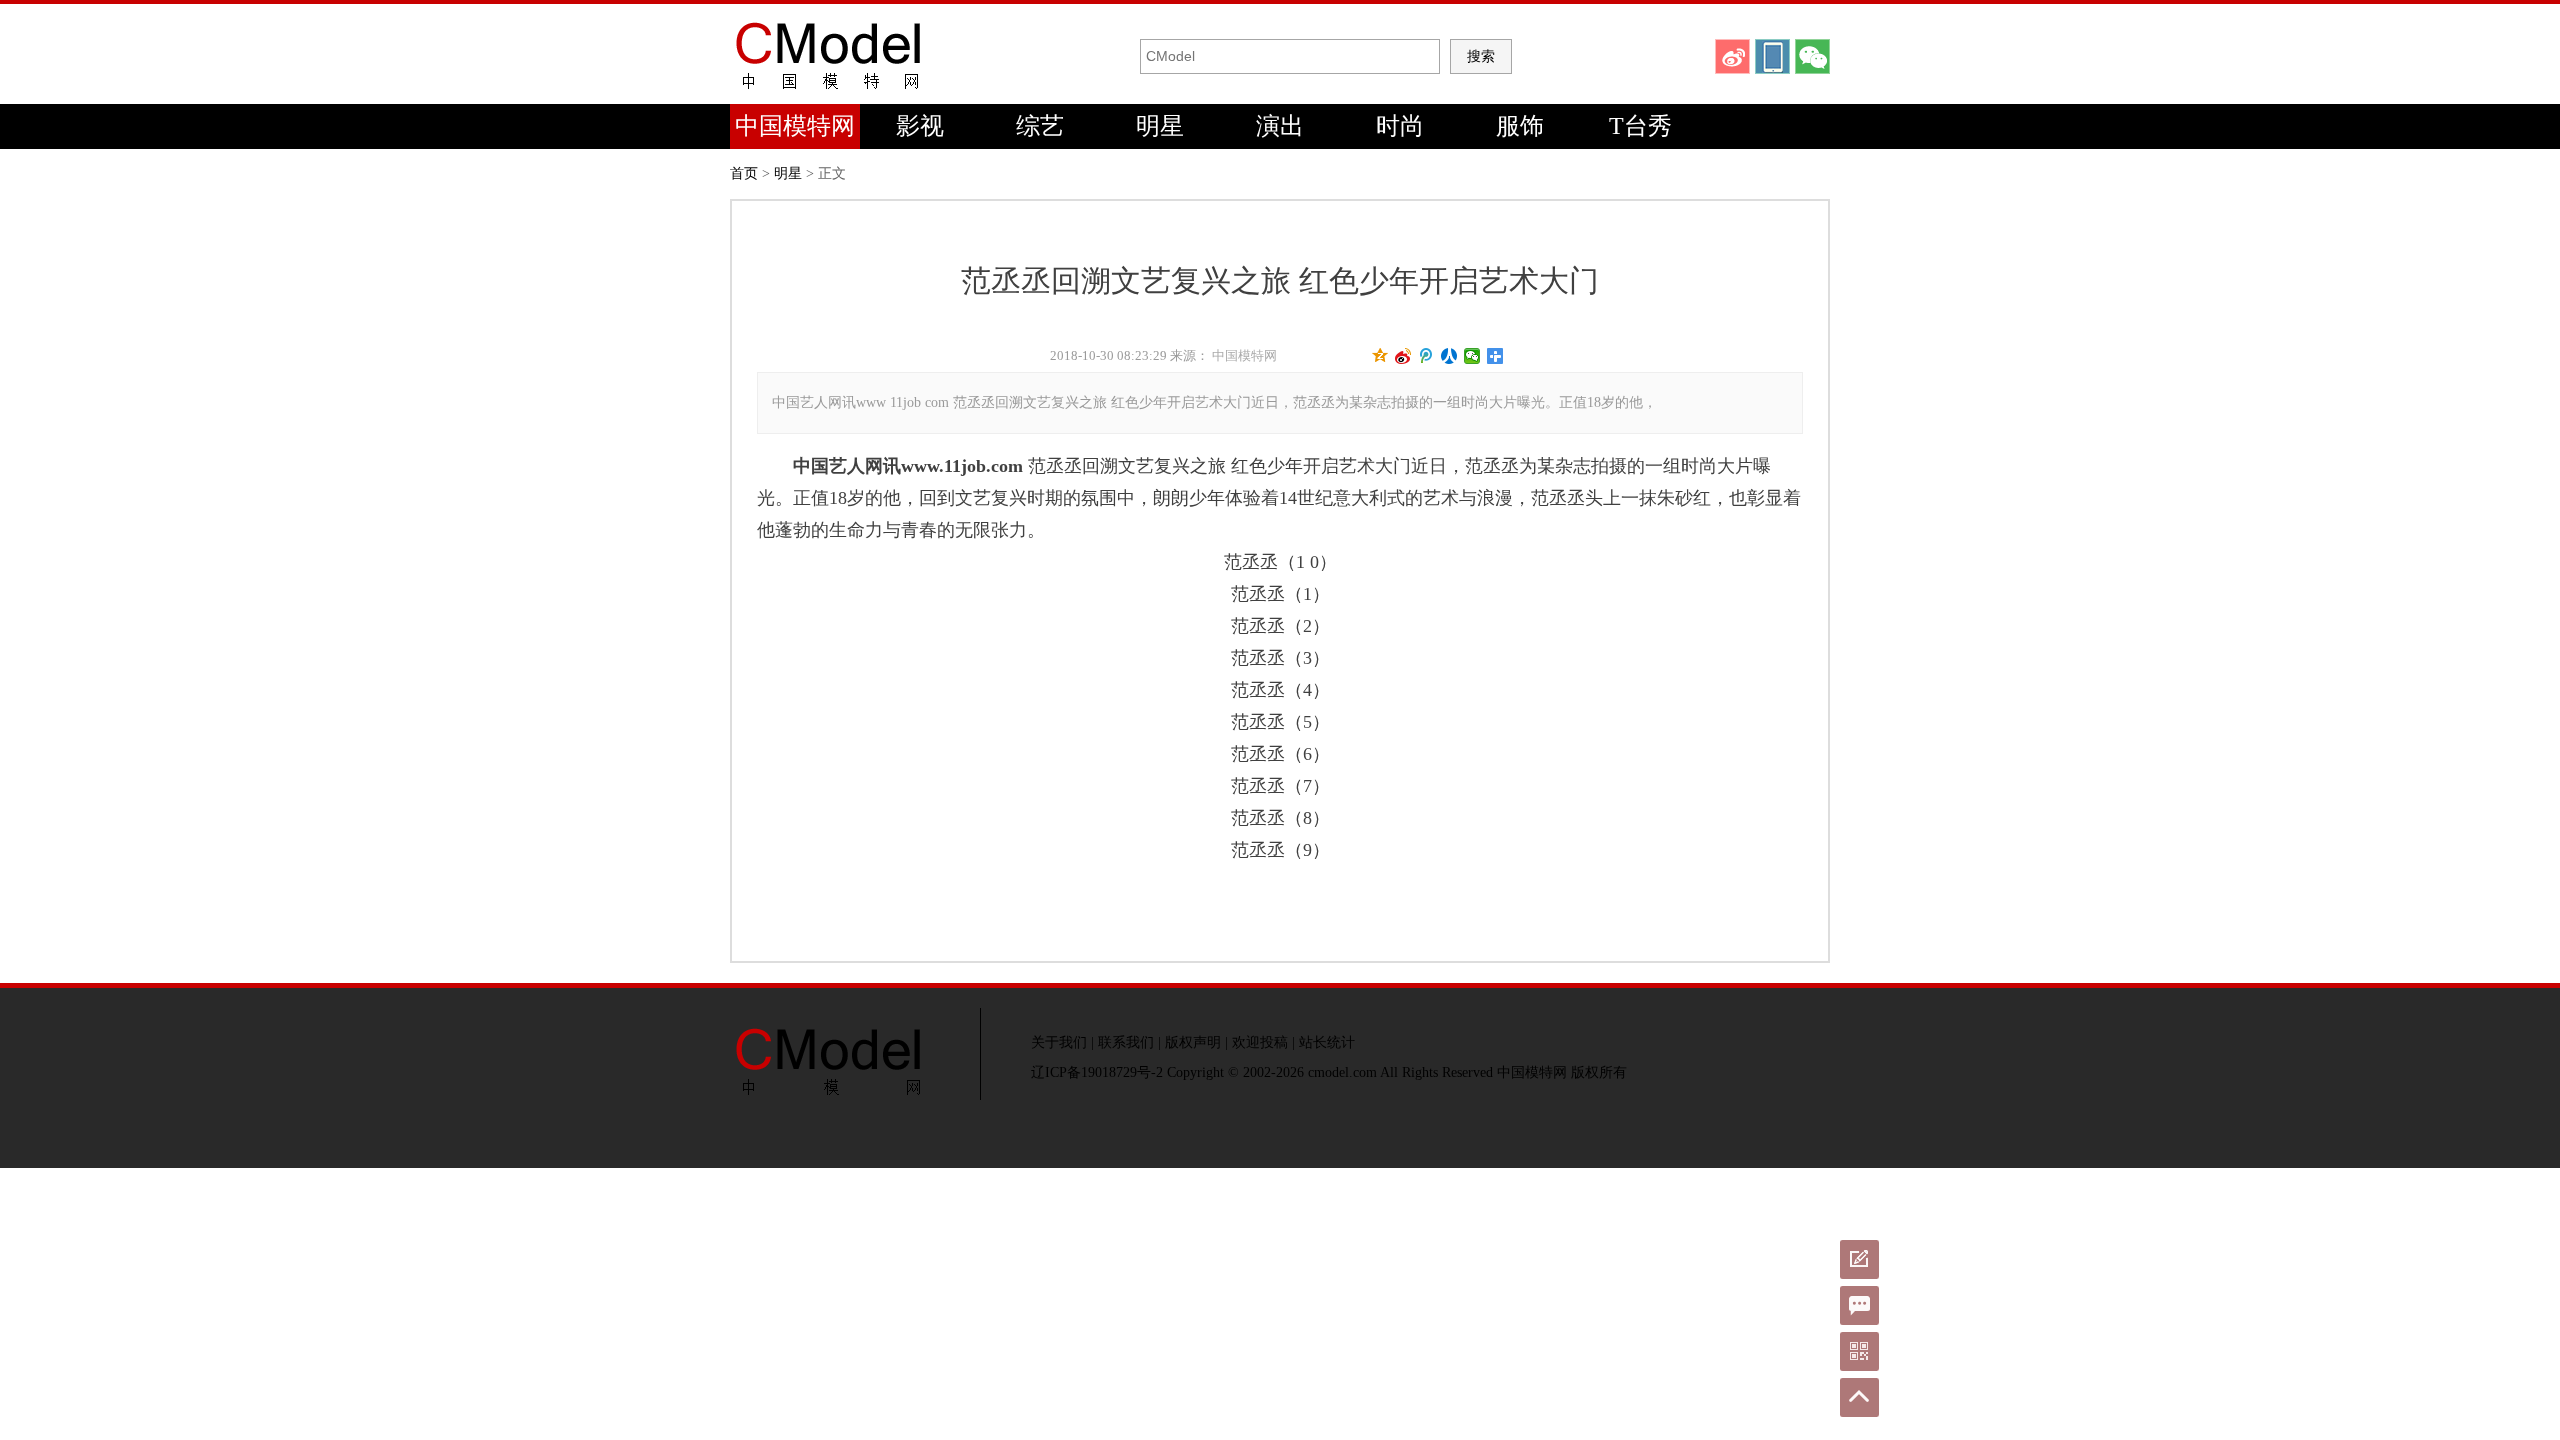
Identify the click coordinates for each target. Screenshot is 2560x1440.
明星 (1160, 126)
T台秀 (1640, 126)
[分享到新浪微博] (1403, 356)
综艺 (1040, 126)
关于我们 (1059, 1042)
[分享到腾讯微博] (1426, 356)
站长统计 (1327, 1042)
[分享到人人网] (1449, 356)
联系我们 (1126, 1042)
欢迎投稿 (1260, 1042)
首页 (744, 173)
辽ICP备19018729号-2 (1097, 1072)
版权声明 (1193, 1042)
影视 (920, 126)
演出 (1280, 126)
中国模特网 (795, 126)
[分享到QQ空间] (1380, 356)
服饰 (1520, 126)
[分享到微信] (1472, 356)
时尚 (1400, 126)
